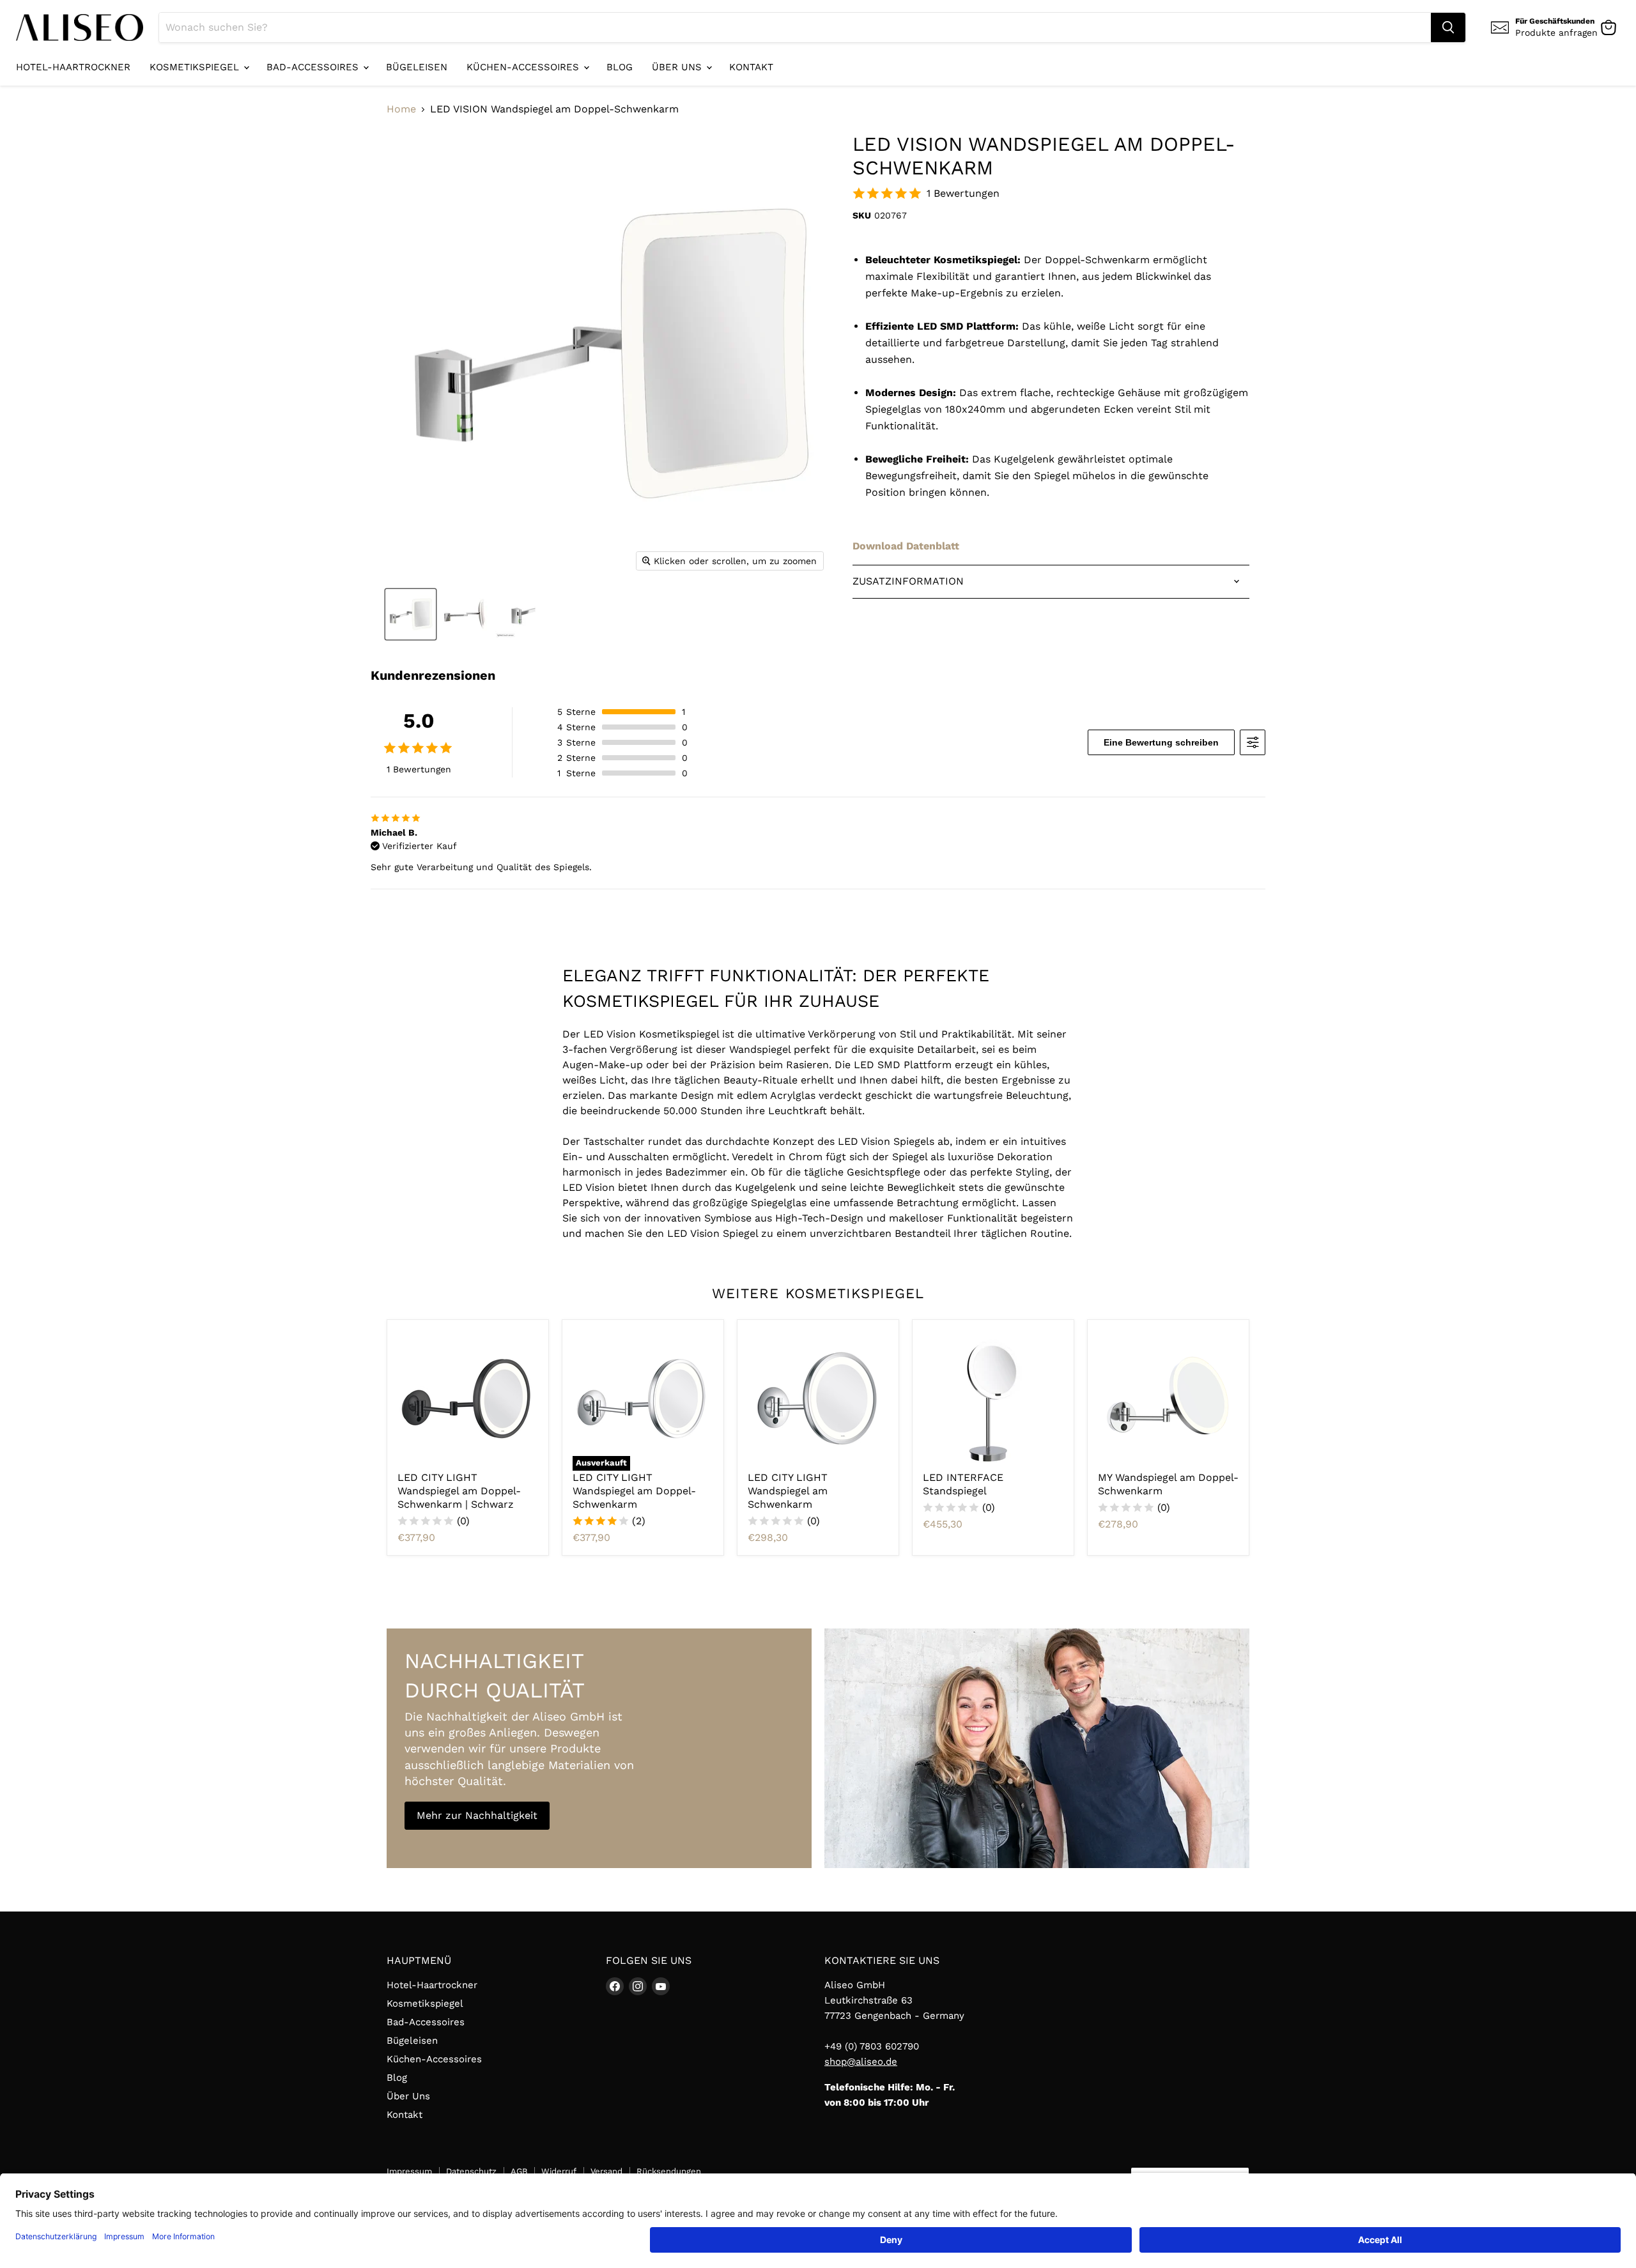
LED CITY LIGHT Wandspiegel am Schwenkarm (788, 1491)
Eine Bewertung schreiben (1161, 742)
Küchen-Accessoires (524, 67)
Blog (620, 67)
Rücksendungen (669, 2171)
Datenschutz (471, 2171)
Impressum (409, 2171)
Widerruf (559, 2171)
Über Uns (678, 67)
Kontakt (751, 67)
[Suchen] (1448, 27)
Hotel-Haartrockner (73, 67)
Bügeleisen (417, 67)
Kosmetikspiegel (196, 67)
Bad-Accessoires (314, 67)
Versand (606, 2171)
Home (401, 109)
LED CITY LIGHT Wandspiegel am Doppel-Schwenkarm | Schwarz (459, 1491)
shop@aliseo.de (861, 2062)
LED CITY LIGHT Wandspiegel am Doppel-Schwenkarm (634, 1491)
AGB (519, 2171)
